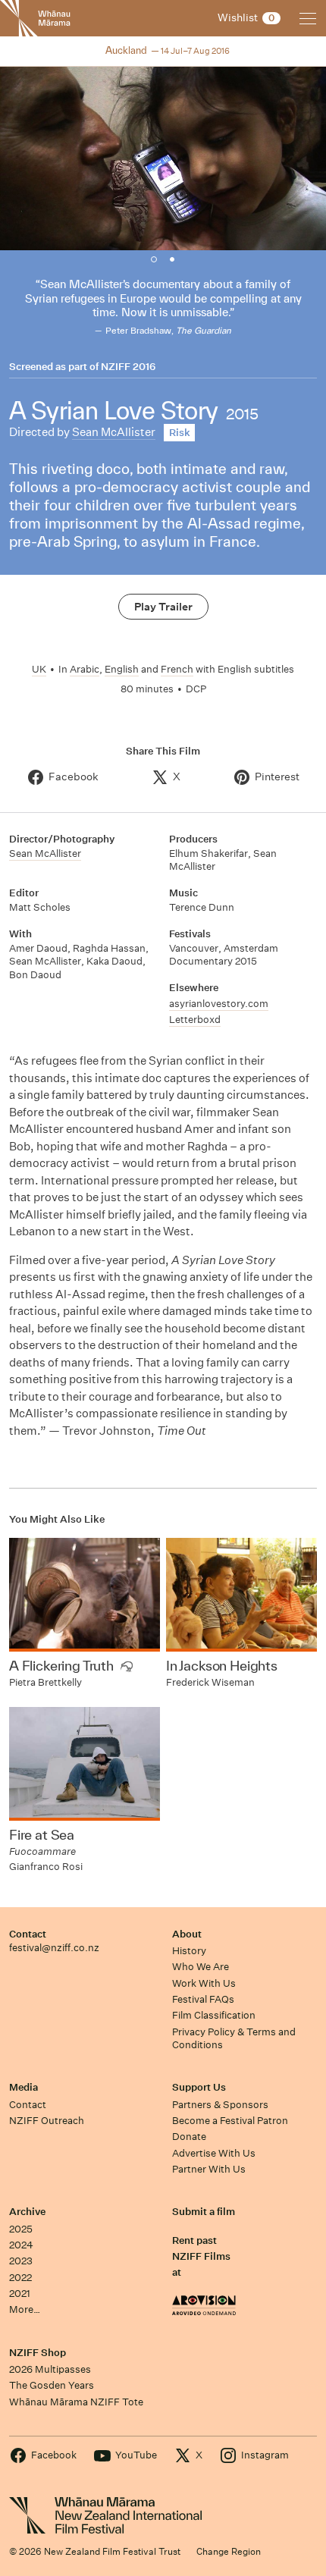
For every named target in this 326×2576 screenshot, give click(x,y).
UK (39, 669)
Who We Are (201, 1967)
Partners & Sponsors (220, 2105)
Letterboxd (195, 1020)
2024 (21, 2245)
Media (24, 2087)
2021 (20, 2294)
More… (25, 2309)
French (177, 669)
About (187, 1934)
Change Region (229, 2551)
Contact (28, 1934)
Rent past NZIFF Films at (201, 2257)
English (122, 669)
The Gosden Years (52, 2385)
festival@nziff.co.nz (54, 1948)
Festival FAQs (203, 1999)
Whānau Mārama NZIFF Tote (76, 2402)
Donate (189, 2137)
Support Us (199, 2087)
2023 (21, 2261)
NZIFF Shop (38, 2353)
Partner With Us (209, 2169)
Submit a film (204, 2212)
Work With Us (204, 1983)
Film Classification (214, 2015)
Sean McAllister (114, 432)
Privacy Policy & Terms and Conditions (234, 2038)
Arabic (85, 669)
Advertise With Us (214, 2153)
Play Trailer (163, 607)
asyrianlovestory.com (219, 1004)
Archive (27, 2212)
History (189, 1951)
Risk (180, 433)
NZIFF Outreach (47, 2121)
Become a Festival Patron (230, 2121)
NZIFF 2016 (128, 367)
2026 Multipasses (50, 2369)
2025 (21, 2229)
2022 (20, 2278)
